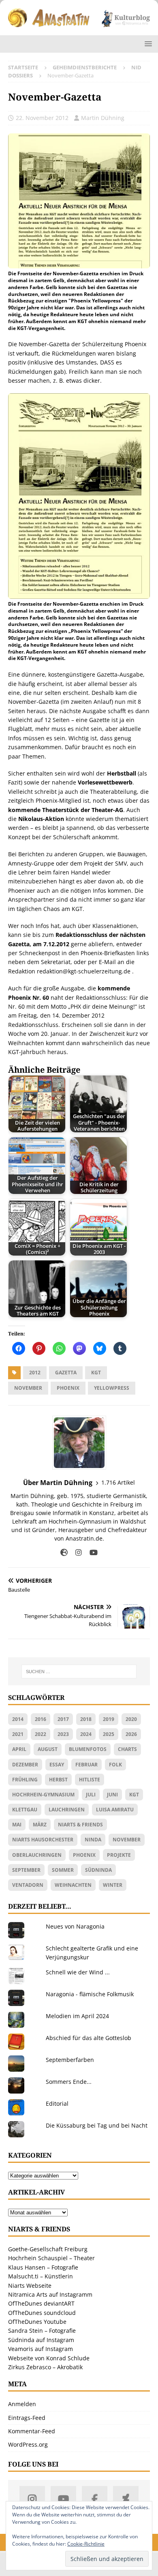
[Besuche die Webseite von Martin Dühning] (64, 1553)
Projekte (119, 1855)
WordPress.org (28, 2444)
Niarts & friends (80, 1825)
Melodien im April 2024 (77, 2016)
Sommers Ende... (69, 2082)
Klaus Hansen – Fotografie (43, 2267)
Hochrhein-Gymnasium (43, 1795)
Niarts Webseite (30, 2286)
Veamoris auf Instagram (41, 2349)
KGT (96, 1373)
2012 (35, 1373)
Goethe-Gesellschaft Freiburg (48, 2249)
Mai (17, 1825)
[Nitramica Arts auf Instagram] (32, 2499)
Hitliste (90, 1780)
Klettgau (25, 1810)
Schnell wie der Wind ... (78, 1972)
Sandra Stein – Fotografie (42, 2331)
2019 (109, 1719)
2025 (109, 1734)
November (28, 1388)
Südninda (98, 1870)
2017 (63, 1719)
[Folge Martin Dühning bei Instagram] (76, 1553)
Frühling (25, 1780)
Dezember (25, 1765)
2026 (131, 1734)
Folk (115, 1765)
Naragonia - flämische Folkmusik (90, 1994)
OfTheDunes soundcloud (42, 2313)
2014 (18, 1719)
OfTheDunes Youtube (37, 2322)
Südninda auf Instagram (41, 2340)
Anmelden (22, 2404)
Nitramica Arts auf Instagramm (50, 2294)
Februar (86, 1765)
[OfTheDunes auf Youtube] (63, 2499)
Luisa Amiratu (115, 1810)
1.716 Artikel (118, 1482)
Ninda (93, 1840)
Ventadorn (28, 1885)
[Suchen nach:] (79, 1672)
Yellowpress (112, 1388)
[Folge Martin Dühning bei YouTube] (91, 1553)
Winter (113, 1885)
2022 (41, 1734)
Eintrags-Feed (27, 2418)
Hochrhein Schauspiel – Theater (51, 2258)
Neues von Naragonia (75, 1926)
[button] (147, 44)
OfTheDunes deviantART (41, 2303)
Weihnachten (73, 1885)
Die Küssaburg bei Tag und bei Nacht (97, 2125)
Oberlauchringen (37, 1855)
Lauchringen (67, 1810)
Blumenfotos (88, 1749)
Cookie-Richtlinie (86, 2544)
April (19, 1749)
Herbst (58, 1780)
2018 (86, 1719)
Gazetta (66, 1373)
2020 (131, 1719)
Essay (57, 1765)
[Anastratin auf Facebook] (95, 2499)
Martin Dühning (103, 118)
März (40, 1825)
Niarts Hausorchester (43, 1840)
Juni (112, 1795)
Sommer (63, 1870)
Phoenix (68, 1388)
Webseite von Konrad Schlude (49, 2358)
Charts (127, 1749)
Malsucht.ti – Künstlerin (41, 2276)
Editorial (57, 2103)
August (48, 1749)
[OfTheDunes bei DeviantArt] (126, 2499)
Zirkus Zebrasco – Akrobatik (45, 2367)
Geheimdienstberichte (85, 67)
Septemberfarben (70, 2060)
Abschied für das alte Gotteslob (89, 2038)
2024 (86, 1734)
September (26, 1870)
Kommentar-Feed (32, 2431)
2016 (41, 1719)
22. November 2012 (42, 118)
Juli (91, 1795)
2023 (63, 1734)
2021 (18, 1734)
